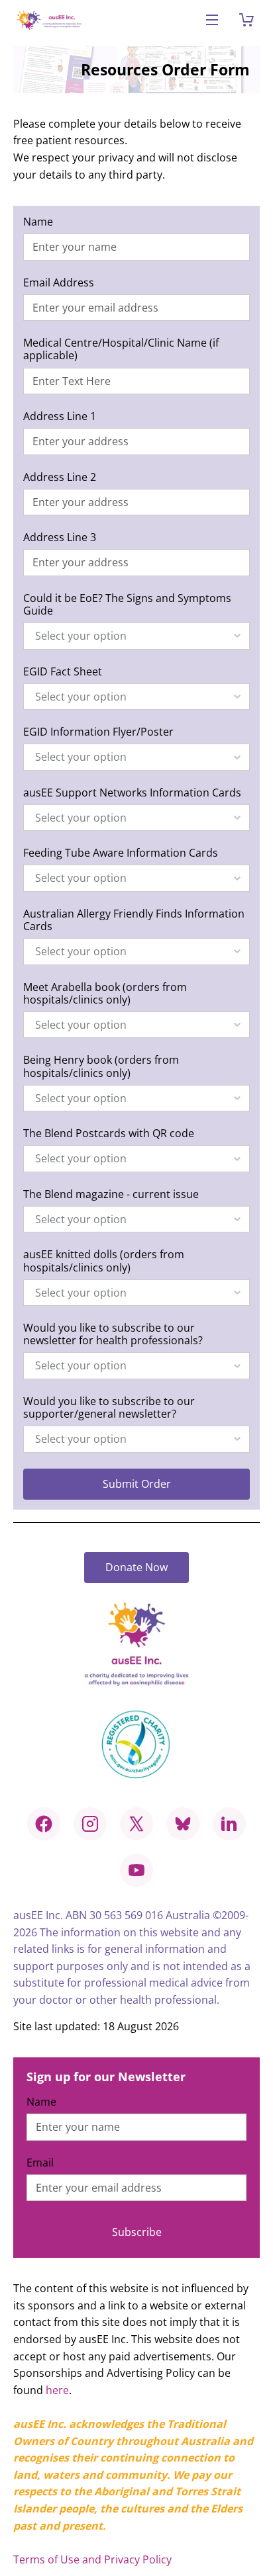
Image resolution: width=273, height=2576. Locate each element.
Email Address (59, 283)
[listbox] (136, 636)
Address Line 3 (60, 537)
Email (40, 2163)
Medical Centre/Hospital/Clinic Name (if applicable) (121, 349)
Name (38, 222)
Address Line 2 (60, 477)
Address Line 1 (60, 416)
